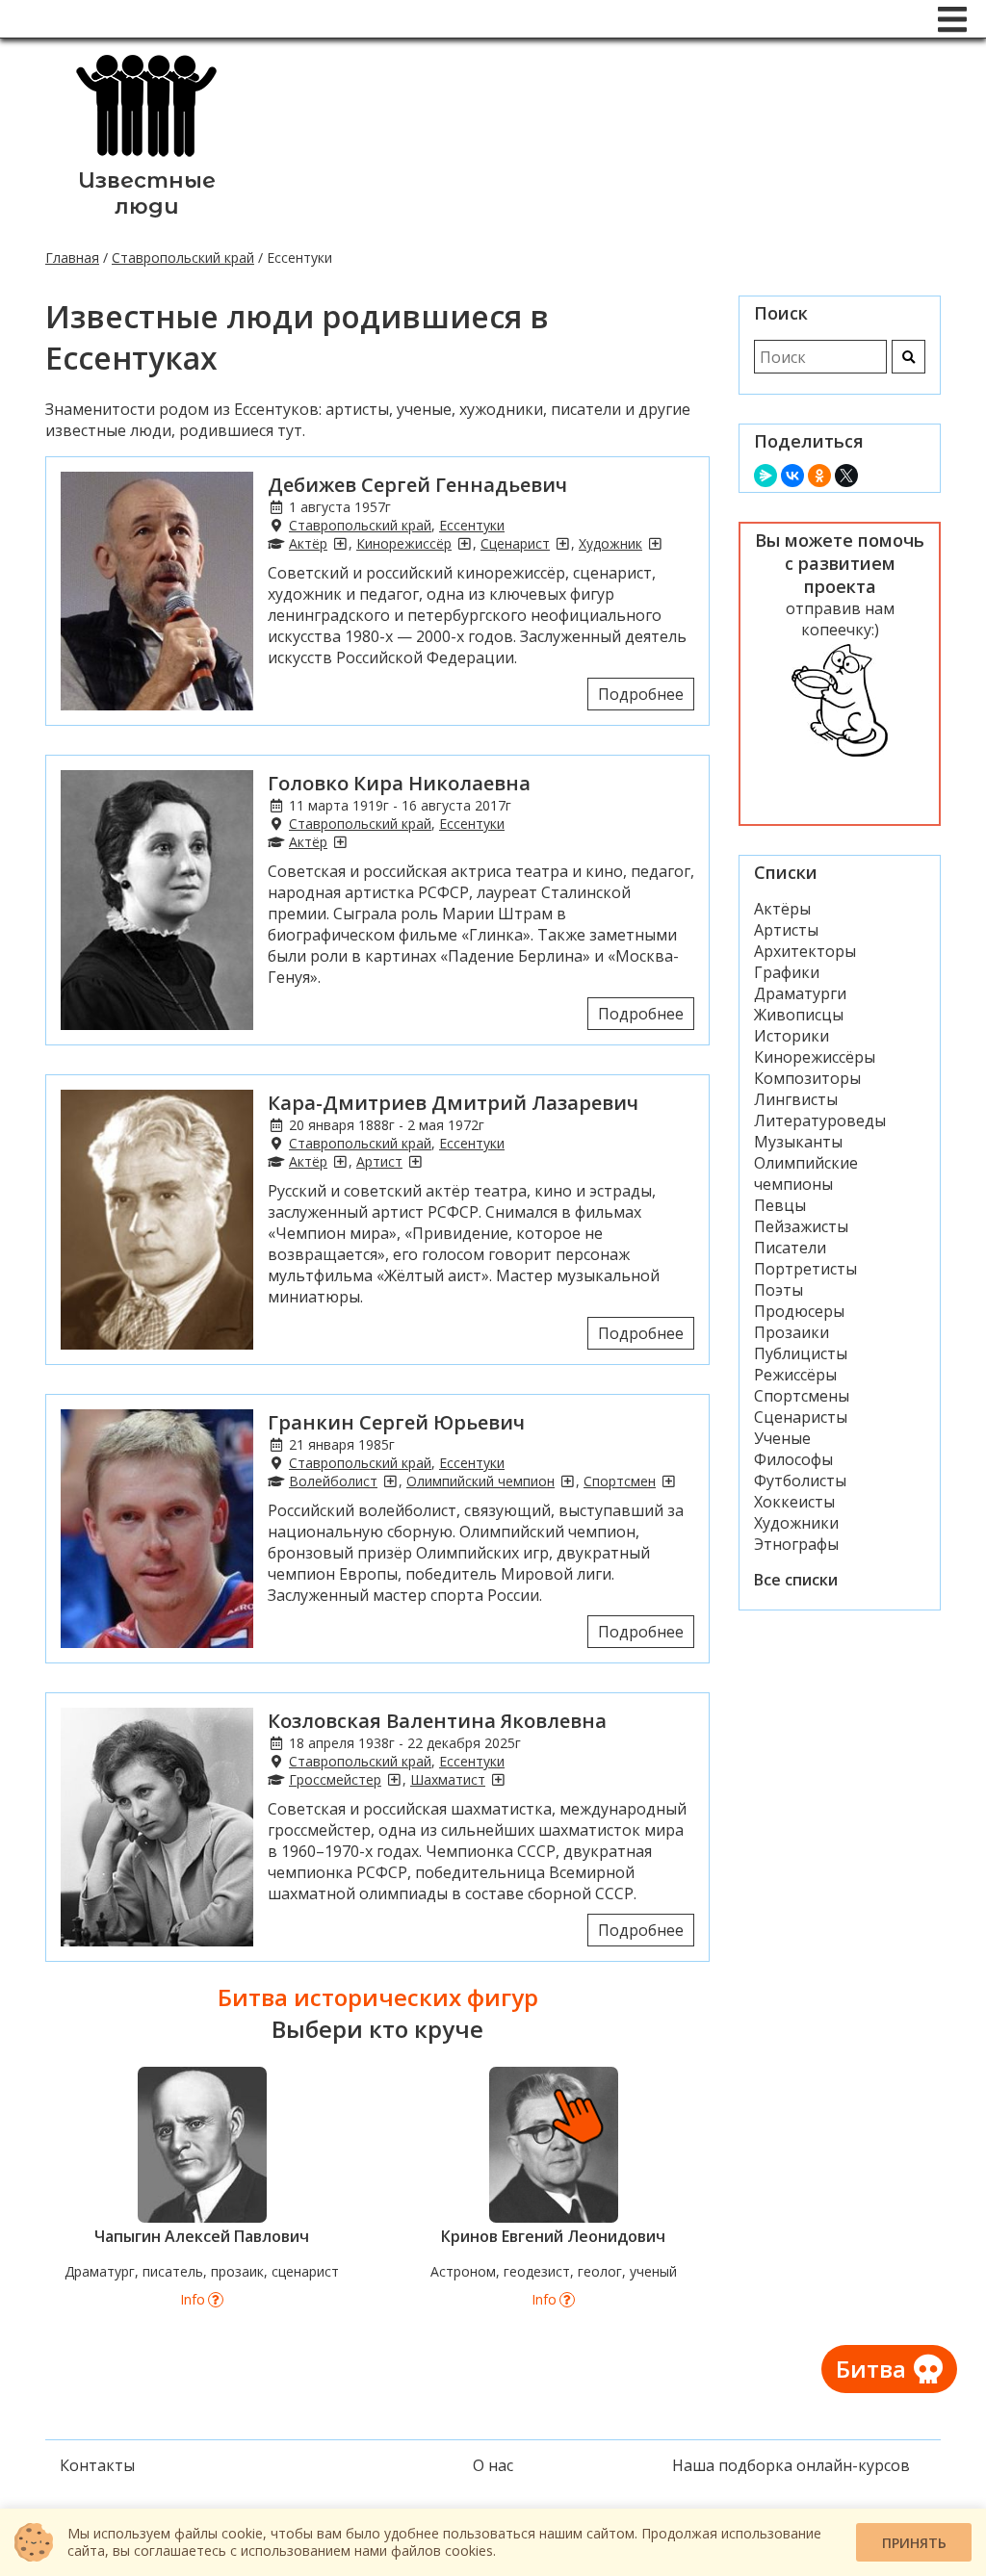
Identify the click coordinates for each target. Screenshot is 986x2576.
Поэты (778, 1290)
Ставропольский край (183, 258)
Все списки (796, 1580)
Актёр (308, 543)
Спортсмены (802, 1396)
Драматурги (800, 993)
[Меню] (952, 19)
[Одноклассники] (819, 476)
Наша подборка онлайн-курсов (791, 2465)
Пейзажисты (801, 1226)
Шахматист (448, 1779)
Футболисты (800, 1481)
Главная (72, 258)
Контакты (97, 2465)
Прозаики (791, 1332)
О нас (493, 2465)
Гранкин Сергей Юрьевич (396, 1422)
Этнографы (796, 1544)
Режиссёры (795, 1375)
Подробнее (641, 694)
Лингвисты (796, 1099)
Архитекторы (805, 951)
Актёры (782, 909)
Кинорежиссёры (815, 1057)
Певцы (780, 1205)
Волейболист (333, 1481)
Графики (787, 972)
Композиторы (807, 1078)
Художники (796, 1523)
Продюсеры (799, 1311)
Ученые (782, 1438)
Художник (610, 543)
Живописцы (799, 1015)
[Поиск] (908, 357)
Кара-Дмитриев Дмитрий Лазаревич (453, 1103)
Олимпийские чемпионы (806, 1173)
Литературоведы (820, 1121)
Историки (791, 1036)
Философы (793, 1459)
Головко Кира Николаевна (399, 783)
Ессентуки (472, 525)
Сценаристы (801, 1417)
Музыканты (798, 1142)
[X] (846, 476)
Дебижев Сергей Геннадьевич (417, 485)
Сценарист (515, 543)
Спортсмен (620, 1481)
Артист (379, 1161)
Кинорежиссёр (404, 543)
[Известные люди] (146, 157)
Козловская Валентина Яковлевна (437, 1721)
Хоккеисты (794, 1502)
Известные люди (147, 193)
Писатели (790, 1248)
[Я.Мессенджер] (765, 476)
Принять (914, 2543)
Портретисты (805, 1269)
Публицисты (801, 1353)
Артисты (786, 930)
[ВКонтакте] (792, 476)
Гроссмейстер (335, 1779)
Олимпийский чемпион (480, 1481)
